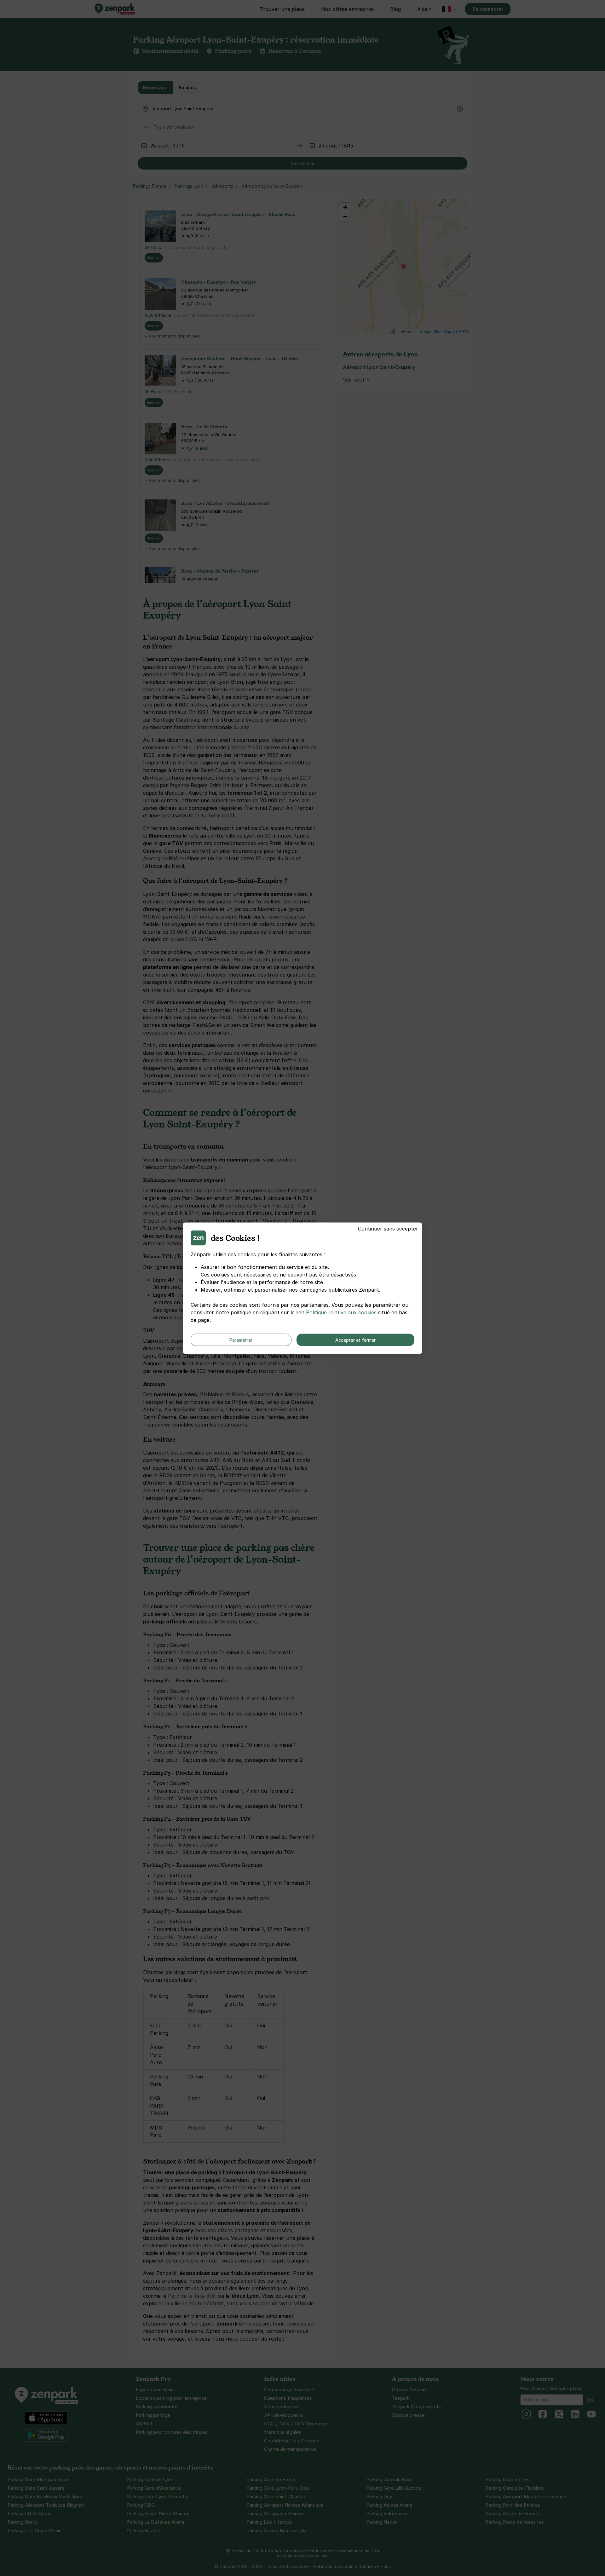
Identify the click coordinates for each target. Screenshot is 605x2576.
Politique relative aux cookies (341, 1312)
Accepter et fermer (355, 1340)
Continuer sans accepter (388, 1228)
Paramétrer (241, 1340)
